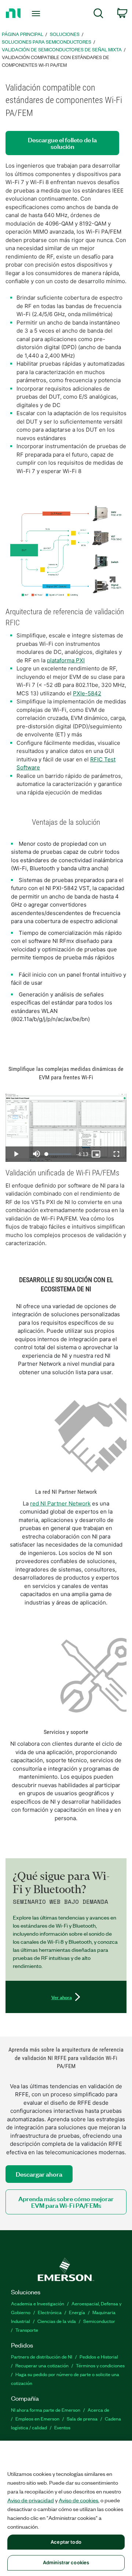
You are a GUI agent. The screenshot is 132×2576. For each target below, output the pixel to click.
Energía (77, 2312)
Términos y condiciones (100, 2365)
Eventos (62, 2427)
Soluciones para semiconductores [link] (47, 42)
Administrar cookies (66, 2562)
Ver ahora (62, 1997)
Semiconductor (99, 2321)
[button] (66, 550)
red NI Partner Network (60, 1503)
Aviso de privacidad (31, 2500)
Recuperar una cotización (42, 2365)
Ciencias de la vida (57, 2321)
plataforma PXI (66, 660)
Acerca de (98, 2410)
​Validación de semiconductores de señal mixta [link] (62, 49)
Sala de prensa (82, 2418)
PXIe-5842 (87, 693)
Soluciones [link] (65, 34)
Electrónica (50, 2312)
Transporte (27, 2330)
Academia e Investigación (38, 2303)
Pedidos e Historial (99, 2357)
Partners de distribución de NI (42, 2357)
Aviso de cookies (78, 2500)
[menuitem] (98, 14)
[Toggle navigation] (37, 14)
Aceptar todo (66, 2542)
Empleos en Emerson (37, 2418)
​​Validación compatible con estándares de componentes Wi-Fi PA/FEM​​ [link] (56, 61)
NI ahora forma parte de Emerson (46, 2410)
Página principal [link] (23, 34)
